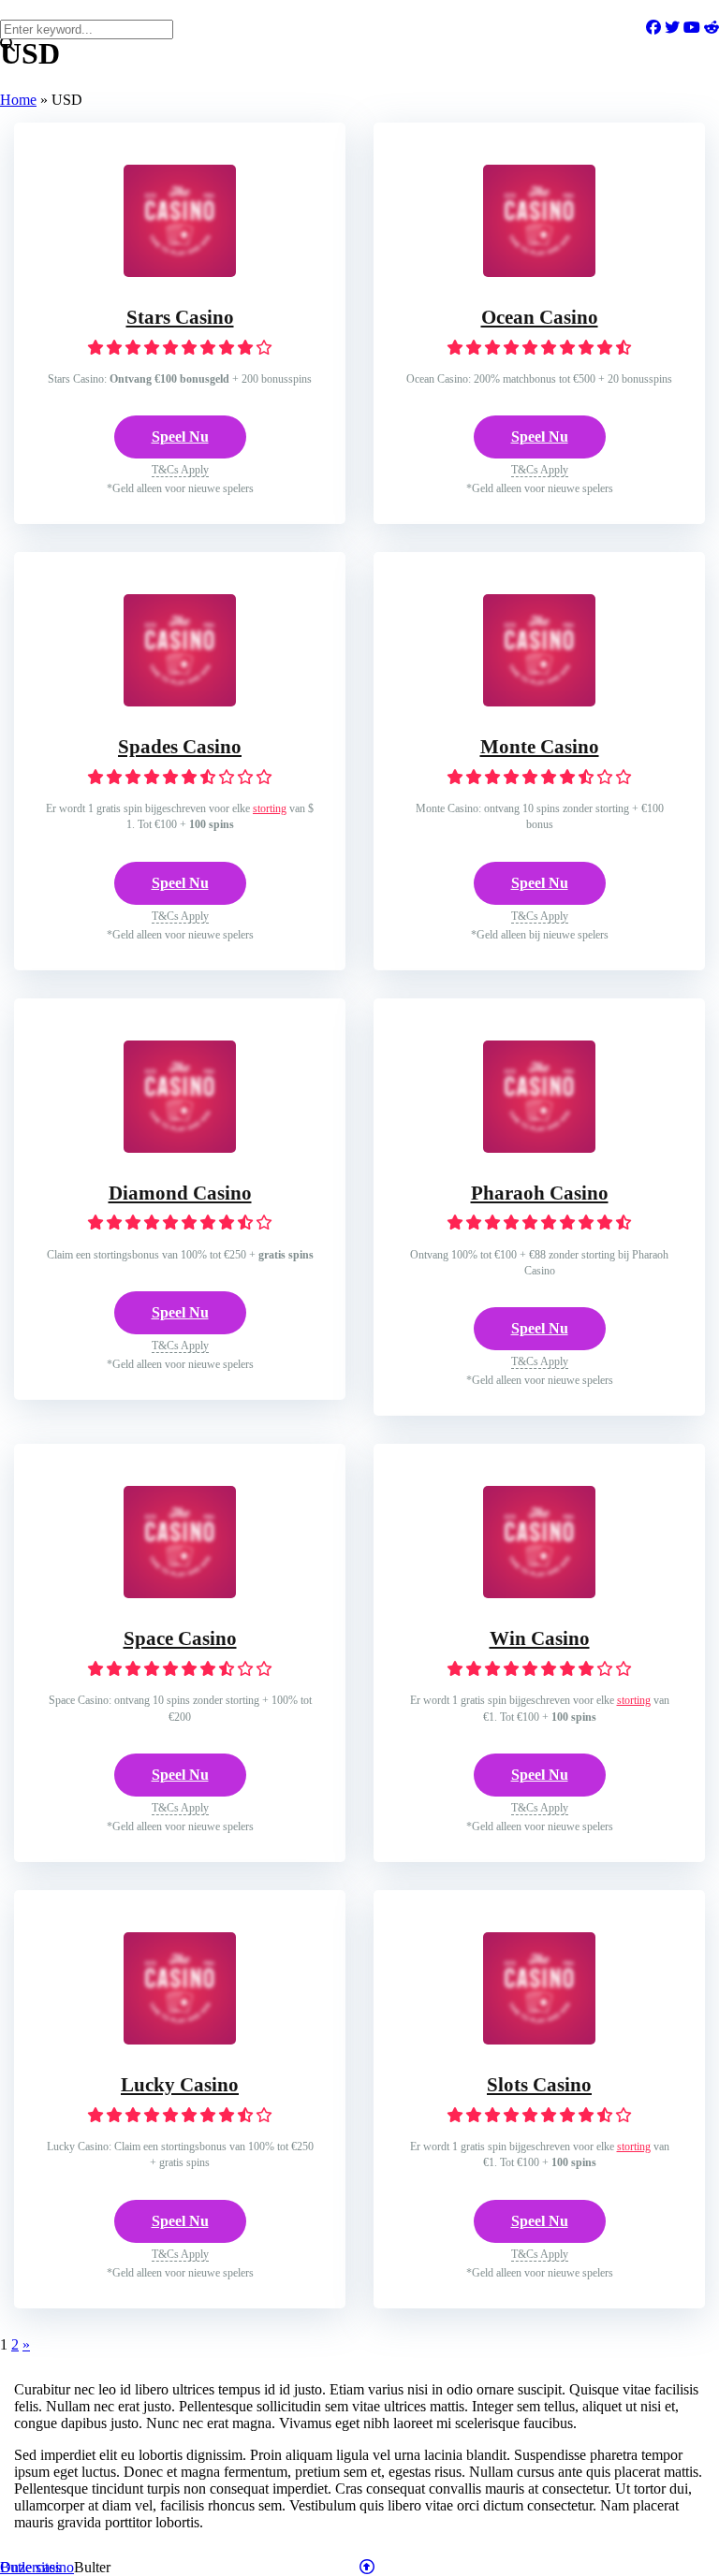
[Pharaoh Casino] (539, 1148)
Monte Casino (540, 747)
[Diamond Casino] (180, 1148)
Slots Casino (539, 2085)
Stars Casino (180, 317)
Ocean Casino (540, 317)
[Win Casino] (539, 1593)
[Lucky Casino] (180, 2039)
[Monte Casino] (539, 701)
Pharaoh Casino (540, 1193)
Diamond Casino (180, 1193)
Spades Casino (180, 747)
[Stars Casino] (180, 272)
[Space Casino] (180, 1593)
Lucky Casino (180, 2085)
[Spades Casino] (180, 701)
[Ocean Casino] (539, 272)
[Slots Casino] (539, 2039)
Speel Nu (180, 437)
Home (18, 100)
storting (270, 808)
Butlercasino (37, 2567)
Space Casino (180, 1638)
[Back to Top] (367, 2567)
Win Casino (540, 1638)
